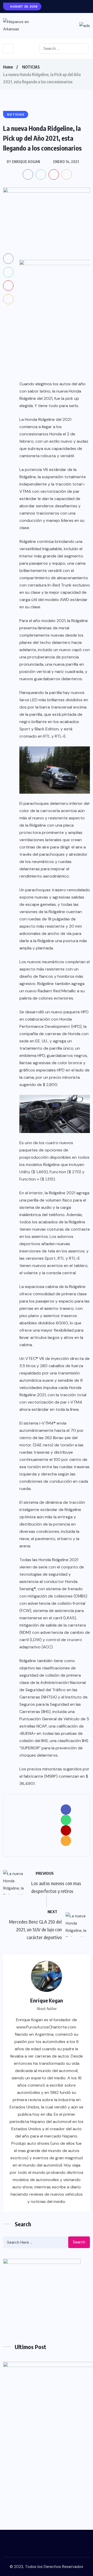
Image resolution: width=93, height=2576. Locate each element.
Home (8, 67)
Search (79, 2242)
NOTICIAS (31, 67)
